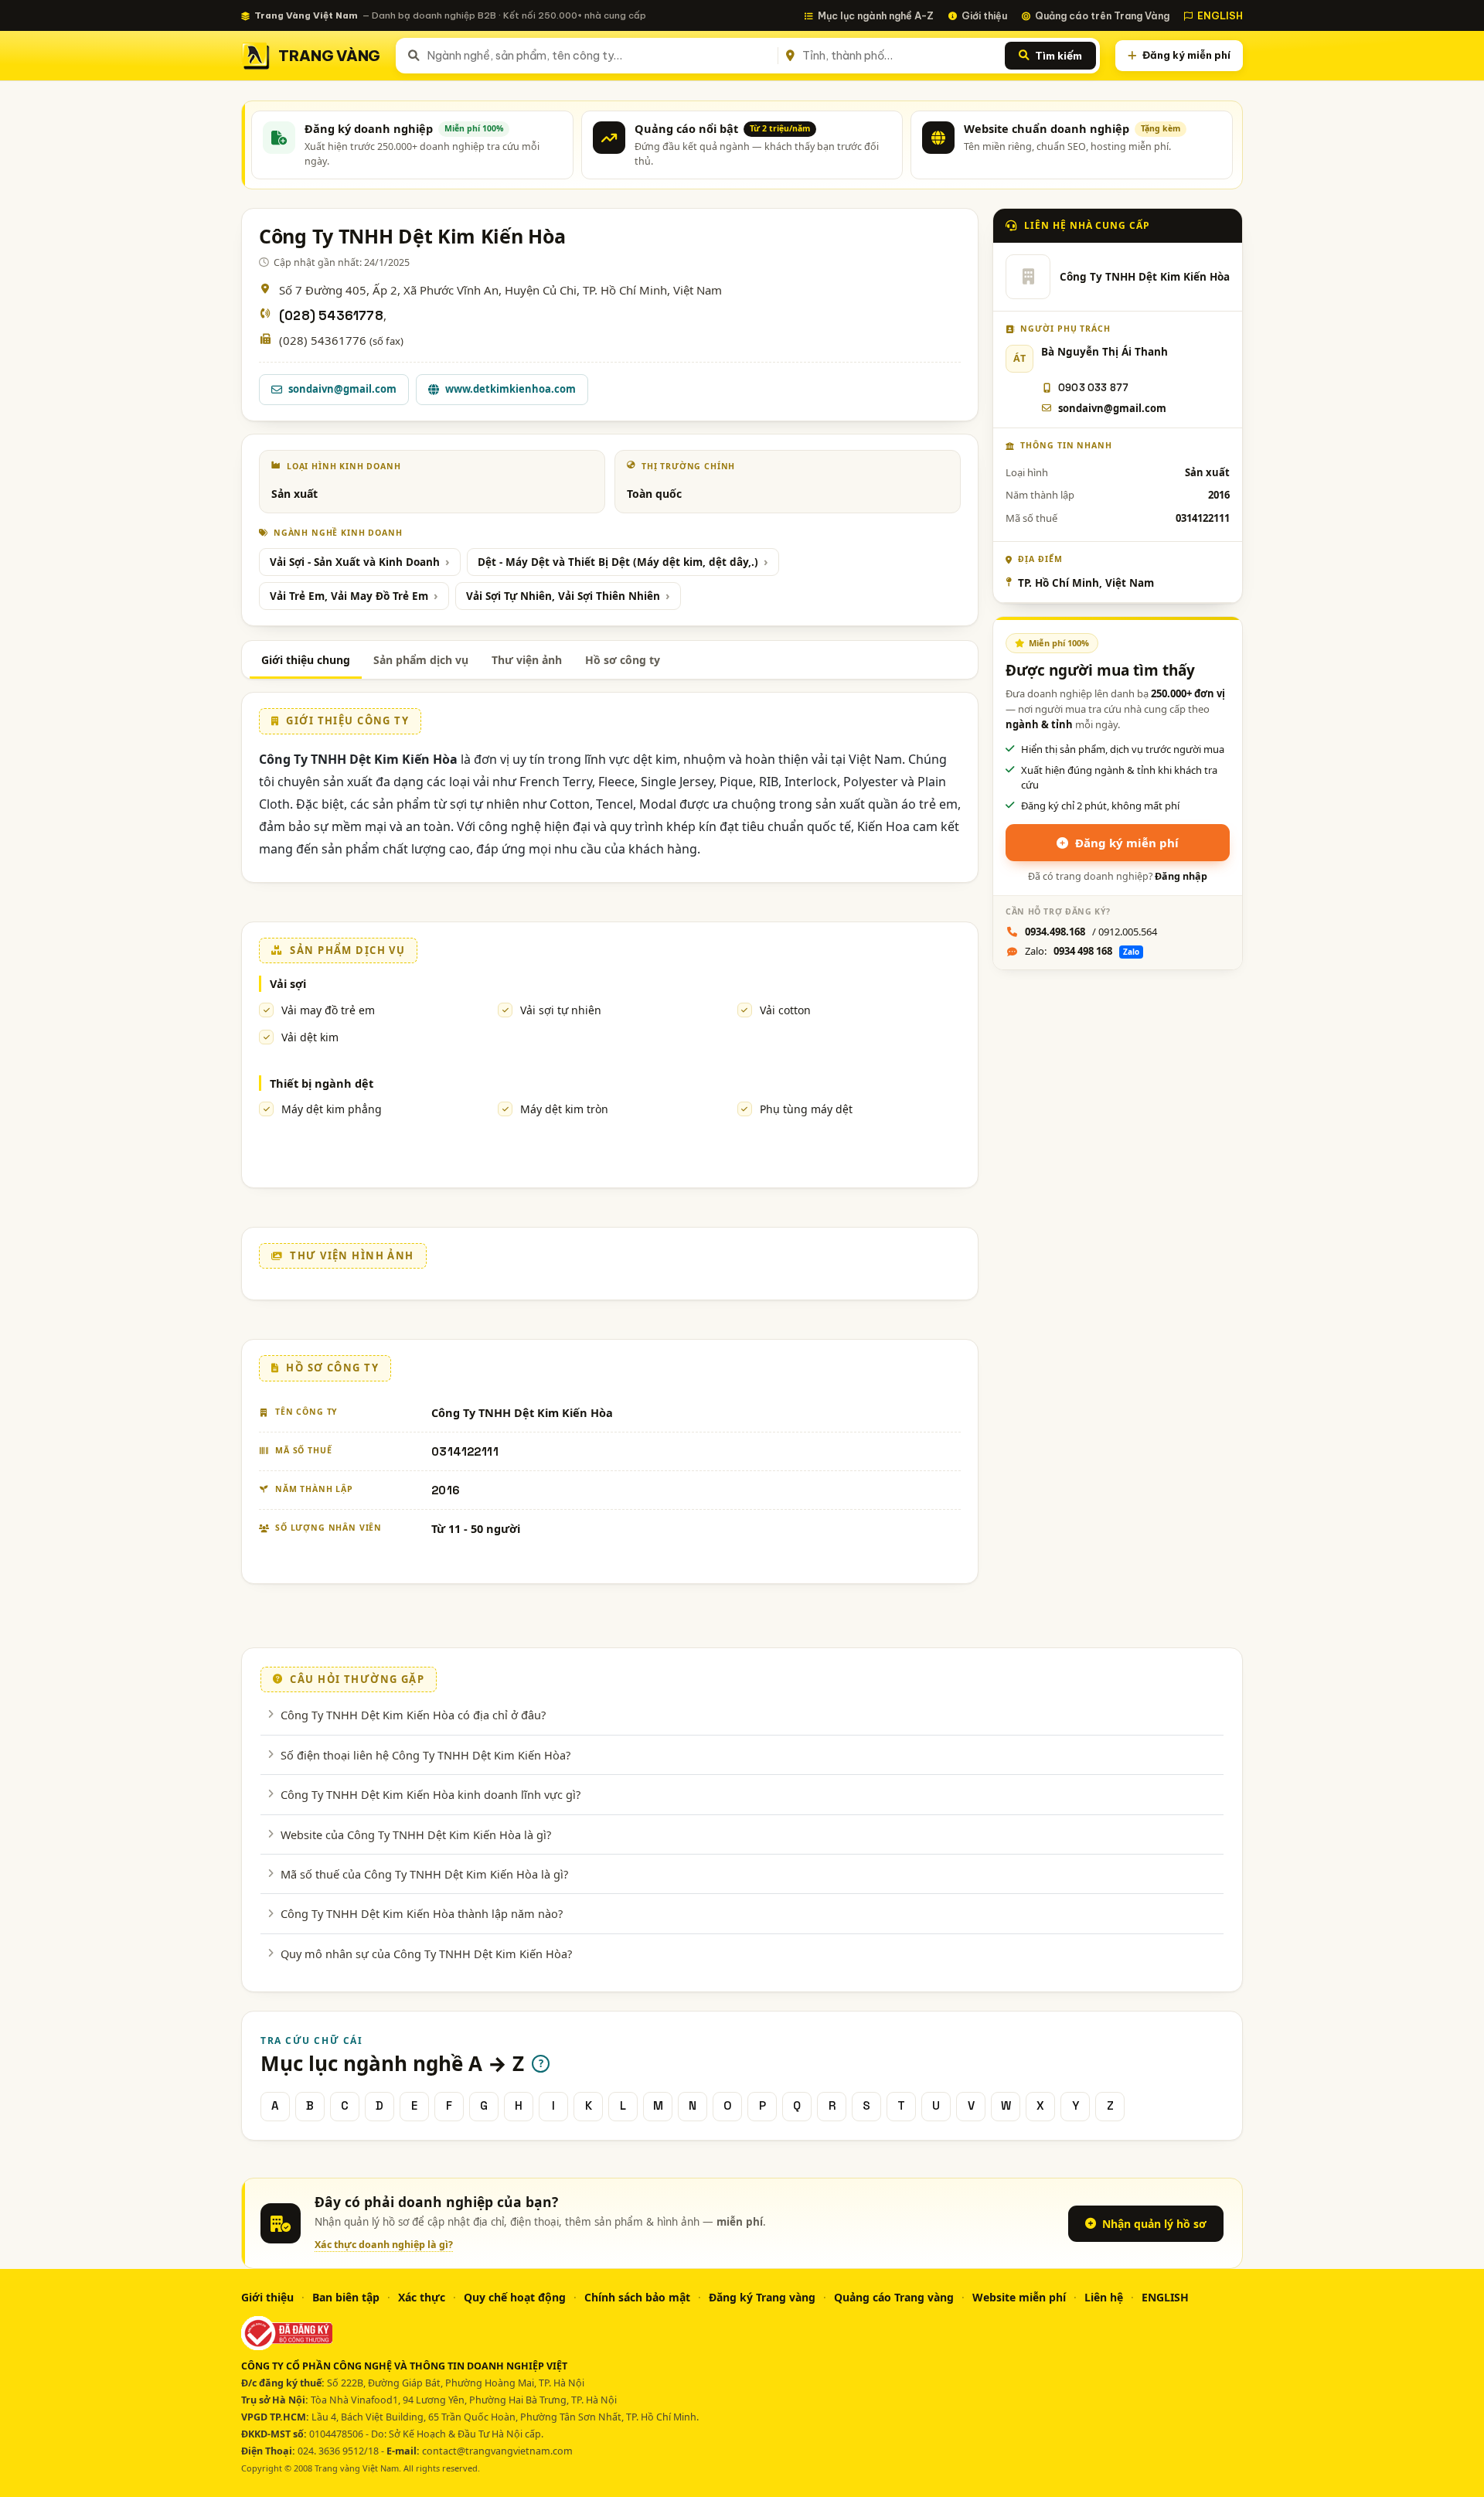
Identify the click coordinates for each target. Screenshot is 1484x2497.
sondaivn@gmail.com (342, 389)
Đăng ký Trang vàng (762, 2297)
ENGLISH (1220, 15)
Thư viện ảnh (527, 660)
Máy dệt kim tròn (564, 1109)
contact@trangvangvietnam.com (497, 2451)
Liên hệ (1104, 2297)
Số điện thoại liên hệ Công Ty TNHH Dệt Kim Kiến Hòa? (425, 1755)
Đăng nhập (1181, 876)
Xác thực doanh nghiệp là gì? (384, 2245)
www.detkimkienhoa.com (511, 389)
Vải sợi (288, 983)
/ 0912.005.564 (1091, 932)
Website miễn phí (1019, 2297)
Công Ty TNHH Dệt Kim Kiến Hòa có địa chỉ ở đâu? (413, 1715)
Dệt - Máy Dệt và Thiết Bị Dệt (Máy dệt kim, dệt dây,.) (618, 562)
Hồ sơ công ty (623, 660)
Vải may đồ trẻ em (328, 1010)
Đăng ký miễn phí (1186, 55)
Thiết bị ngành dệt (322, 1083)
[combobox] (599, 56)
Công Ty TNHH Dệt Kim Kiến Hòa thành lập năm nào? (422, 1913)
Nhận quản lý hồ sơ (1154, 2224)
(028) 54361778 (331, 316)
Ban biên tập (346, 2297)
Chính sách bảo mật (637, 2297)
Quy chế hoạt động (515, 2297)
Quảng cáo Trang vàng (894, 2297)
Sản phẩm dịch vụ (421, 660)
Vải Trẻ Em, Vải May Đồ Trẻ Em (349, 596)
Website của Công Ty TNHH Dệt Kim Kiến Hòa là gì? (416, 1834)
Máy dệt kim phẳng (332, 1109)
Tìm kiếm (1059, 56)
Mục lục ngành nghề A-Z (876, 15)
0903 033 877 (1093, 388)
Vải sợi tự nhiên (561, 1010)
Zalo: (1082, 951)
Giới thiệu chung (306, 660)
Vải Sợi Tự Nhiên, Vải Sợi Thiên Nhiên (563, 596)
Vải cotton (785, 1010)
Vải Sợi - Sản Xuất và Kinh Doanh (355, 562)
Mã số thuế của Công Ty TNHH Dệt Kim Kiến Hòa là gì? (424, 1874)
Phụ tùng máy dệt (806, 1109)
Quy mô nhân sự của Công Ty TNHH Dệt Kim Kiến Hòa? (426, 1954)
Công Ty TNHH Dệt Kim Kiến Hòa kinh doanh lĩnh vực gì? (431, 1794)
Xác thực (422, 2297)
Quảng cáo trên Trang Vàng (1102, 15)
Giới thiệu (984, 15)
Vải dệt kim (310, 1037)
